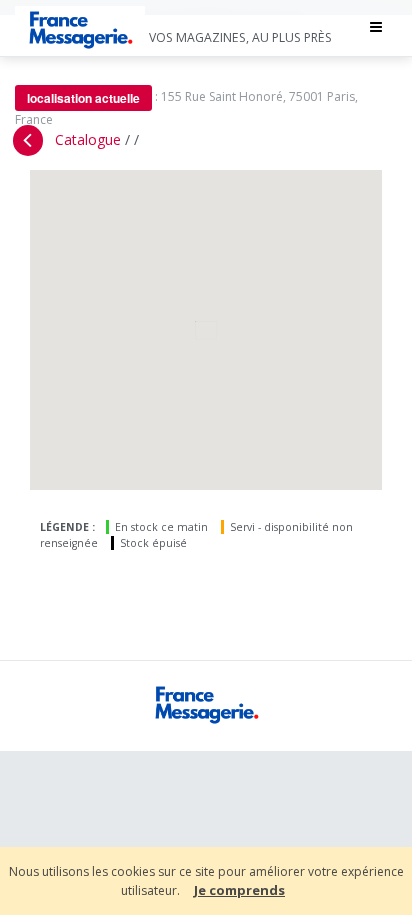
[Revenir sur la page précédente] (28, 140)
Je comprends (239, 890)
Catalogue (88, 139)
